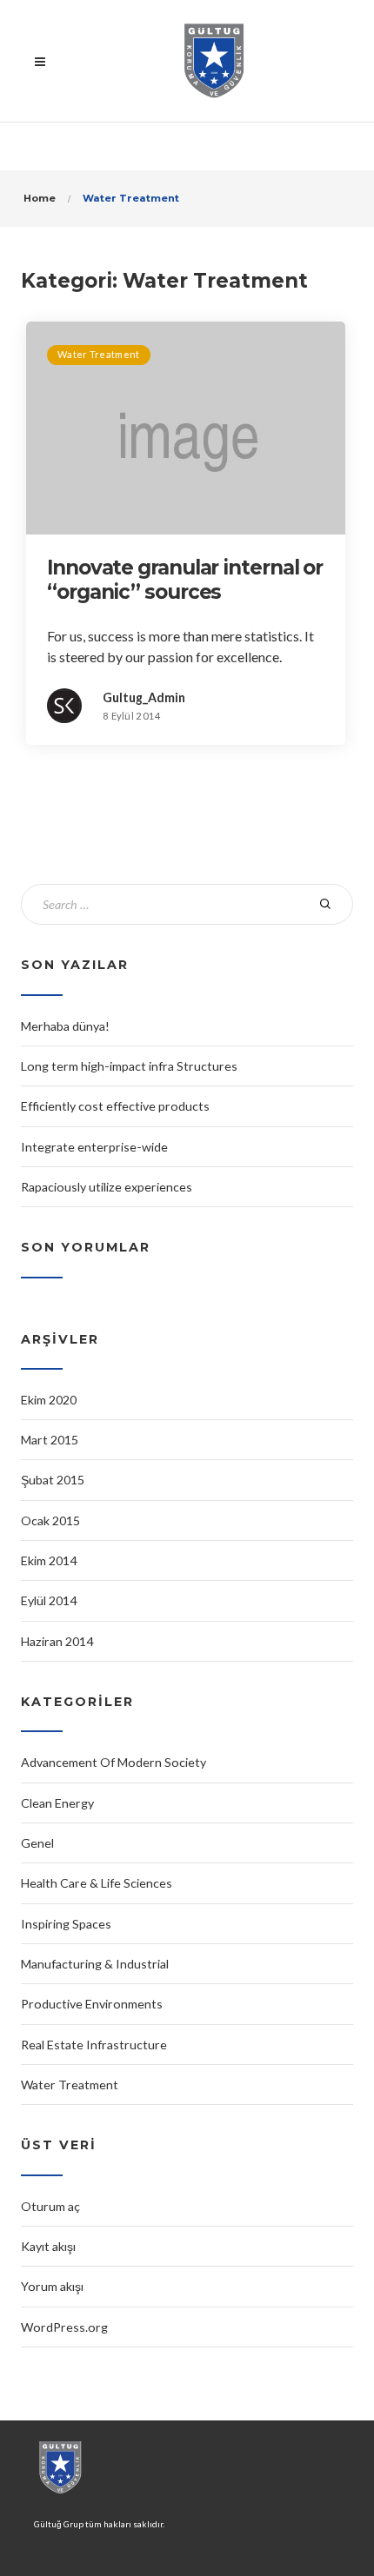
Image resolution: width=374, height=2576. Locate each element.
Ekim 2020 (49, 1400)
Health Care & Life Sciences (97, 1883)
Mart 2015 (50, 1440)
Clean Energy (57, 1803)
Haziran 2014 (57, 1641)
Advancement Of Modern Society (114, 1762)
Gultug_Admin (144, 697)
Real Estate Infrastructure (94, 2045)
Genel (37, 1843)
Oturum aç (50, 2206)
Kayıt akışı (48, 2246)
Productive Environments (92, 2004)
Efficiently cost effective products (115, 1106)
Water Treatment (99, 354)
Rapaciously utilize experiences (107, 1187)
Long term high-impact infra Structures (129, 1066)
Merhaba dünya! (65, 1026)
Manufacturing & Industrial (95, 1964)
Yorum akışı (52, 2286)
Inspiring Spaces (66, 1924)
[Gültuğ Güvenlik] (214, 61)
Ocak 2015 (50, 1520)
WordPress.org (64, 2327)
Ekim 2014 (49, 1560)
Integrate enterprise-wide (94, 1147)
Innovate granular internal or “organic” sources (185, 580)
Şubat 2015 (53, 1480)
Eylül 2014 (49, 1600)
